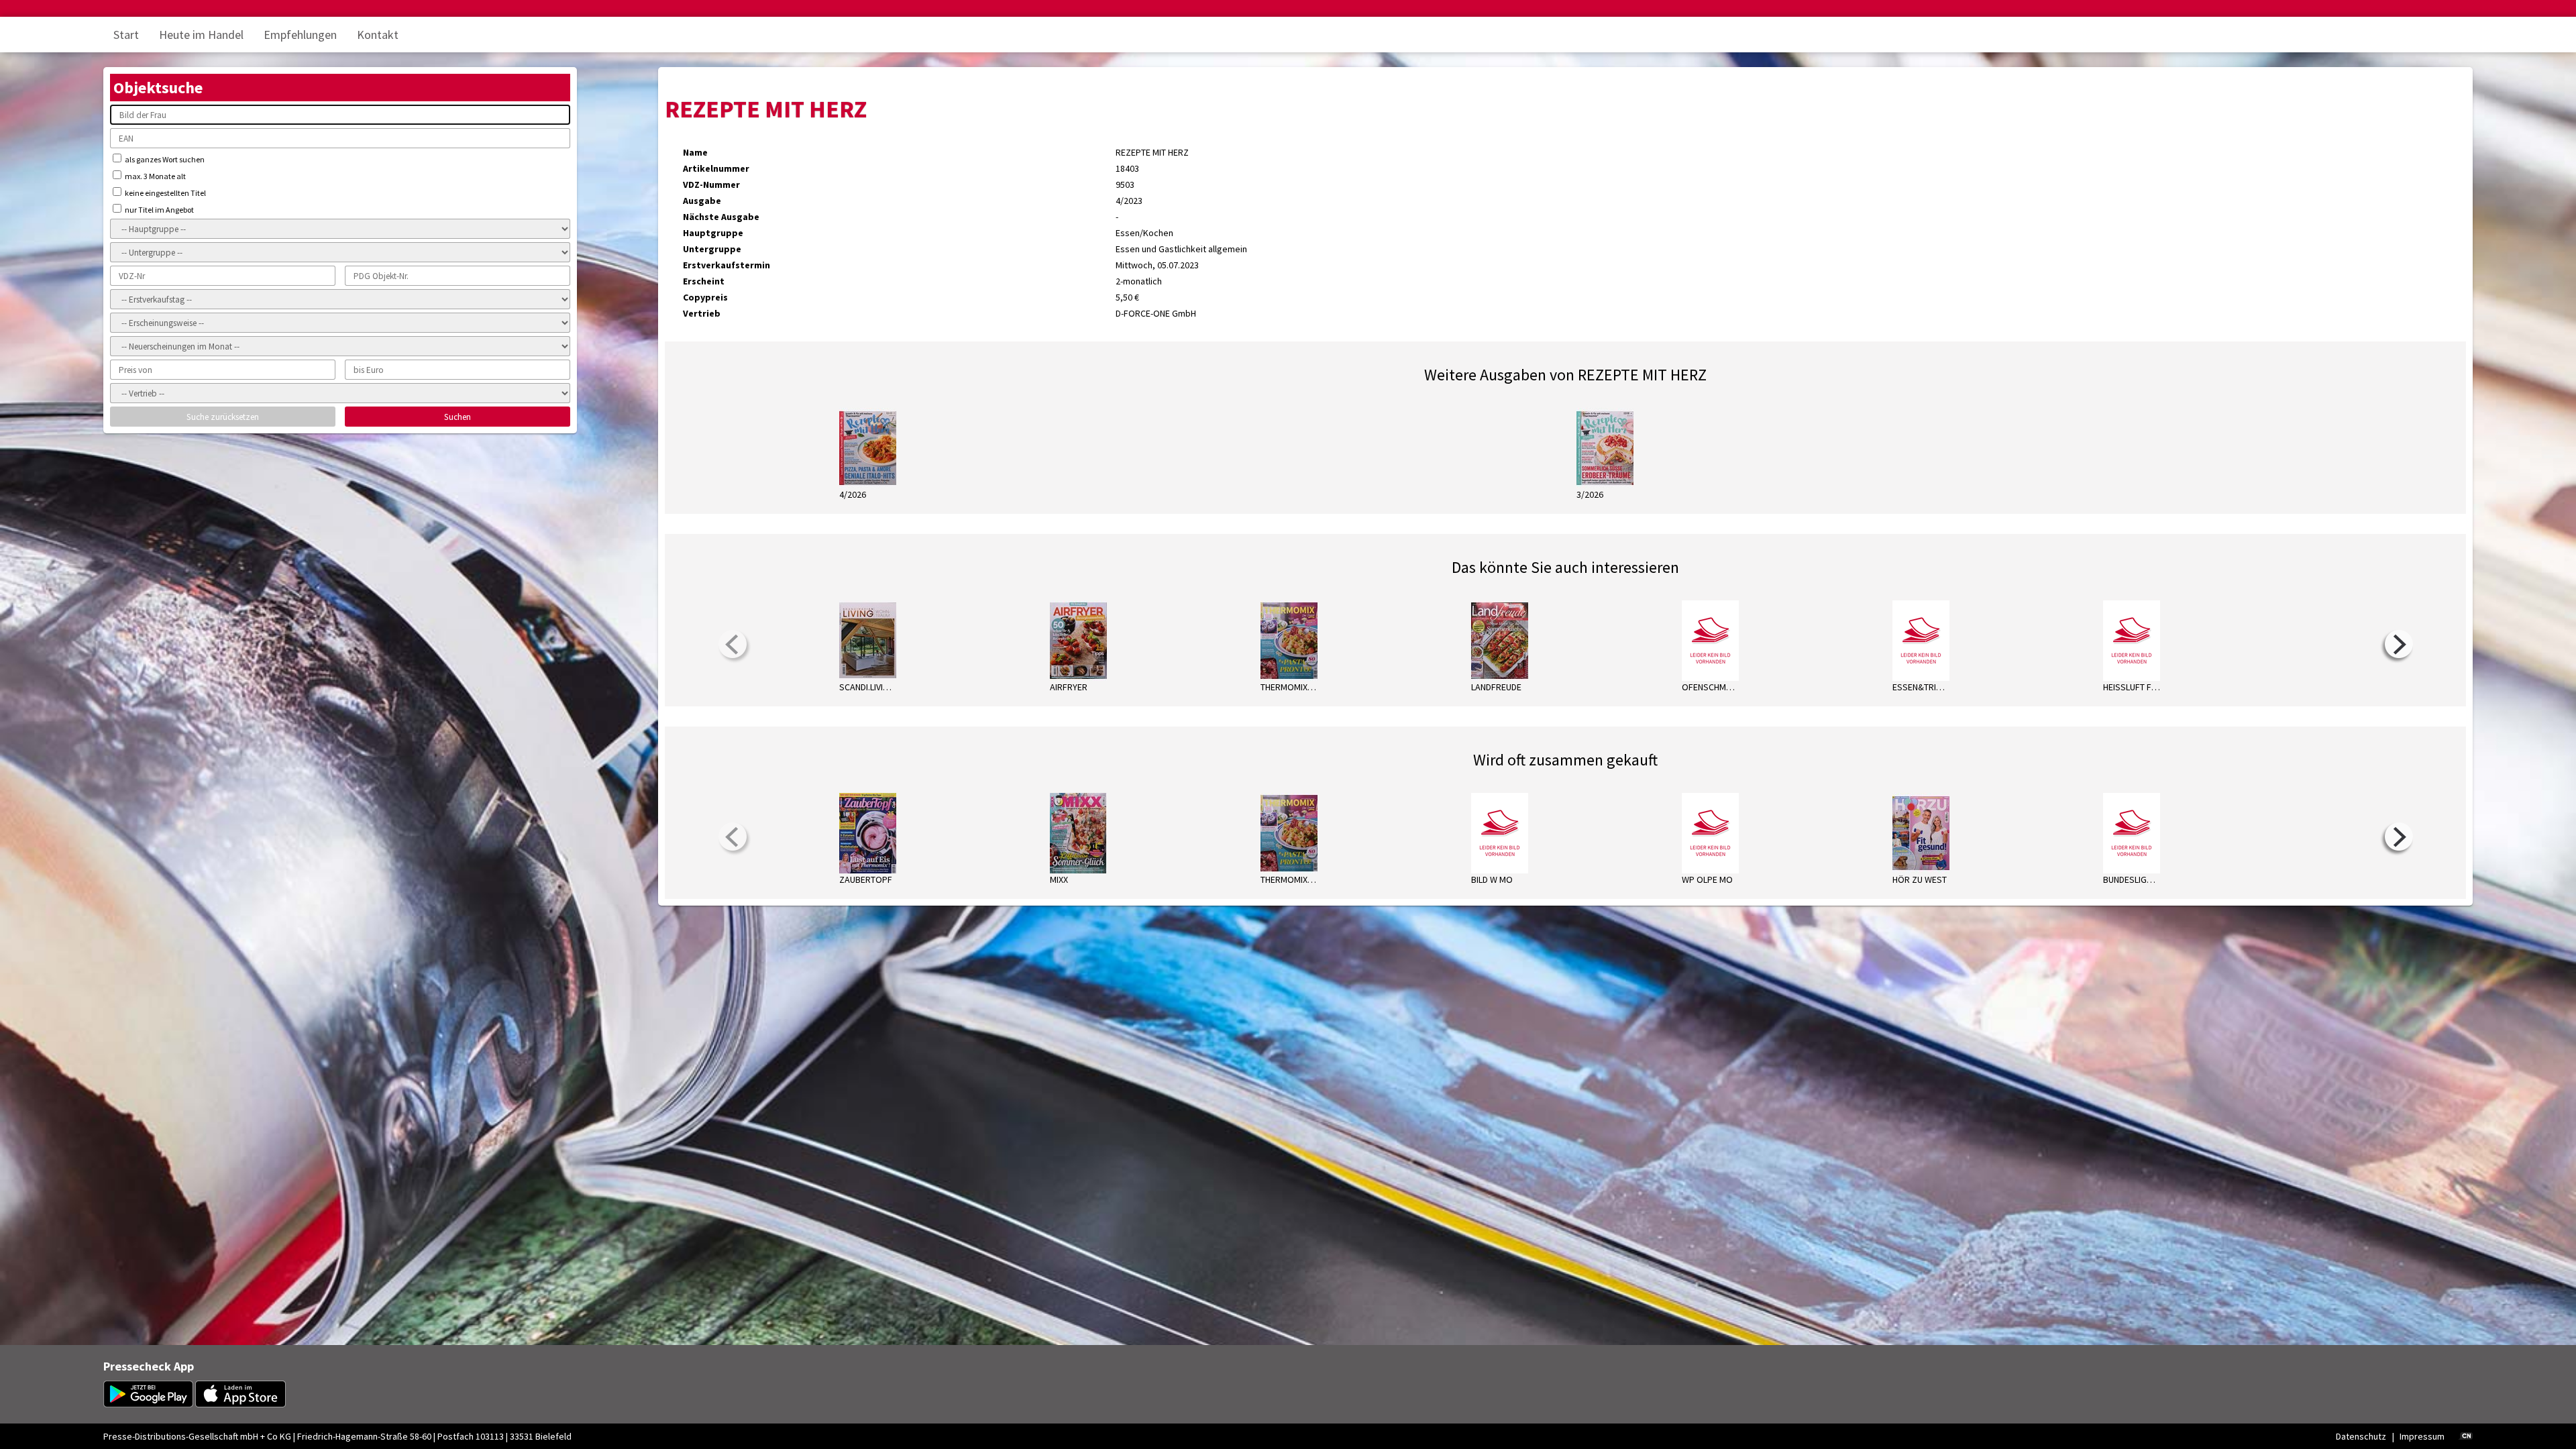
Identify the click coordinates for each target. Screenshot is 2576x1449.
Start (126, 35)
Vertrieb (702, 313)
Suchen (458, 417)
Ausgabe (702, 201)
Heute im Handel (201, 35)
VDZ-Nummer (711, 184)
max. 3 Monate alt (155, 176)
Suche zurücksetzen (223, 417)
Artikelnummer (716, 168)
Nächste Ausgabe (721, 217)
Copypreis (705, 297)
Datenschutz (2361, 1436)
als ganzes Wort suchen (164, 159)
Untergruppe (712, 249)
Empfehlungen (300, 35)
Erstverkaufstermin (727, 265)
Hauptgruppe (713, 233)
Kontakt (378, 35)
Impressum (2422, 1436)
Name (695, 152)
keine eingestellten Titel (165, 193)
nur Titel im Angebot (159, 210)
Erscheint (704, 281)
